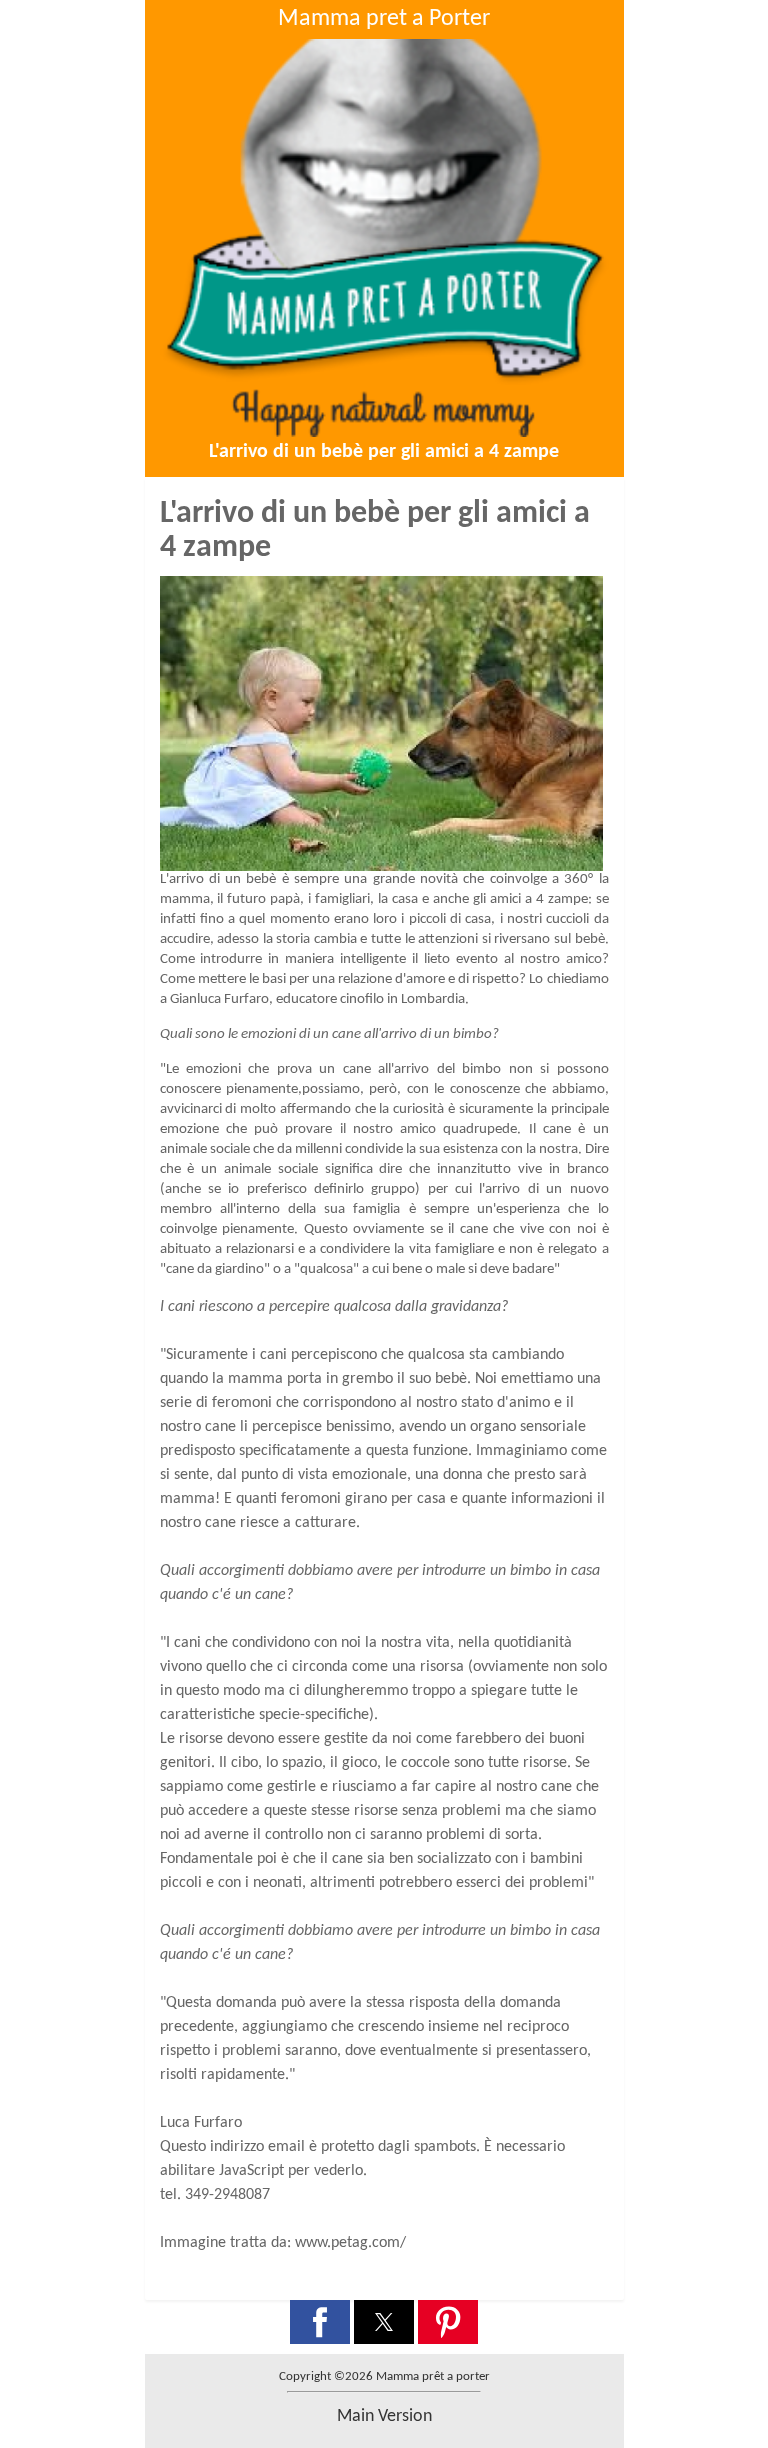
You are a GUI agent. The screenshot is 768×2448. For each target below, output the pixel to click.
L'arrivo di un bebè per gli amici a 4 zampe (384, 452)
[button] (320, 2322)
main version (384, 2416)
